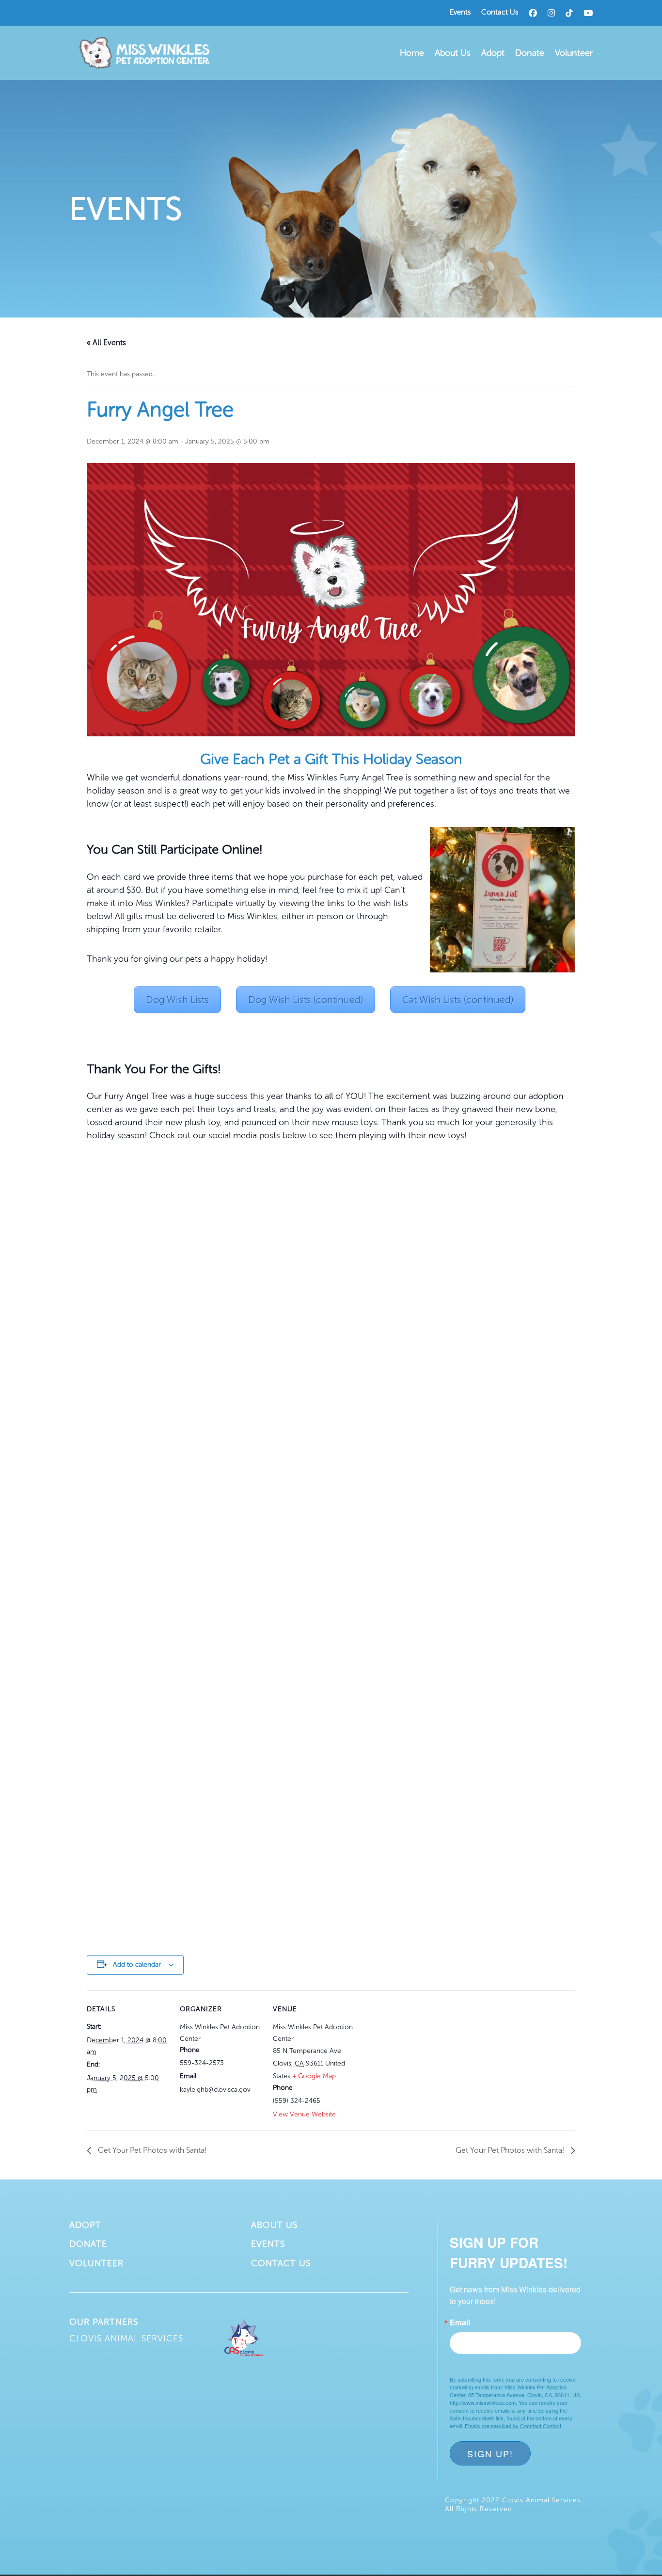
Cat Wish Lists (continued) (458, 1000)
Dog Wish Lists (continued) (306, 1000)
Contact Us (500, 13)
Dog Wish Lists (177, 1000)
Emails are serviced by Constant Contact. (514, 2426)
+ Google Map (314, 2076)
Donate (530, 53)
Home (412, 53)
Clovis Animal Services (126, 2338)
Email (460, 2322)
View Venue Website (304, 2114)
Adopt (493, 53)
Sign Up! (490, 2453)
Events (460, 13)
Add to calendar (137, 1964)
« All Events (106, 342)
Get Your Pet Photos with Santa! (151, 2150)
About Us (453, 53)
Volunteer (574, 53)
